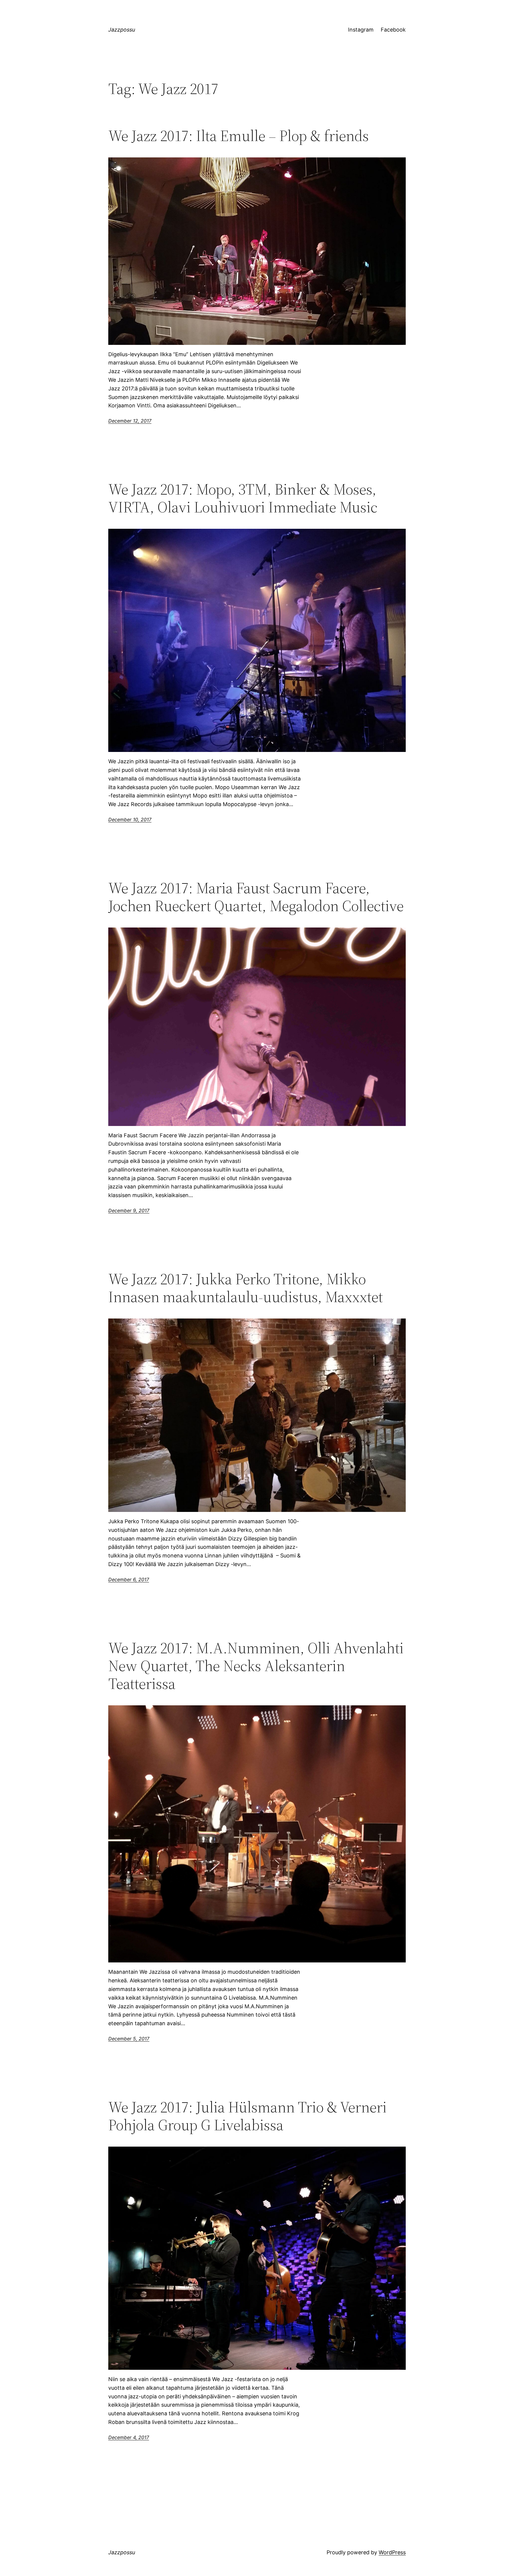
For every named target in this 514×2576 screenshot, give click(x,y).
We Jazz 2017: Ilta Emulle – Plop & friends (239, 136)
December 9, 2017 (129, 1210)
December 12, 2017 (130, 421)
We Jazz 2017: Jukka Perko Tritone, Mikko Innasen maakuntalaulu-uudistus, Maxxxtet (246, 1288)
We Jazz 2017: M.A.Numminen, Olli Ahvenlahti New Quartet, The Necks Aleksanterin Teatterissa (256, 1666)
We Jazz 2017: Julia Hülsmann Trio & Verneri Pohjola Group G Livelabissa (247, 2116)
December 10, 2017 (130, 819)
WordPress (392, 2552)
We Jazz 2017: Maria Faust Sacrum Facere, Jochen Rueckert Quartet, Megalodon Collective (256, 897)
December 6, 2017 (129, 1579)
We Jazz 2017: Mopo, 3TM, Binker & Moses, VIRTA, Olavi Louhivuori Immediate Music (243, 498)
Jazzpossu (122, 30)
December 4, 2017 (129, 2437)
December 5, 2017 (129, 2039)
